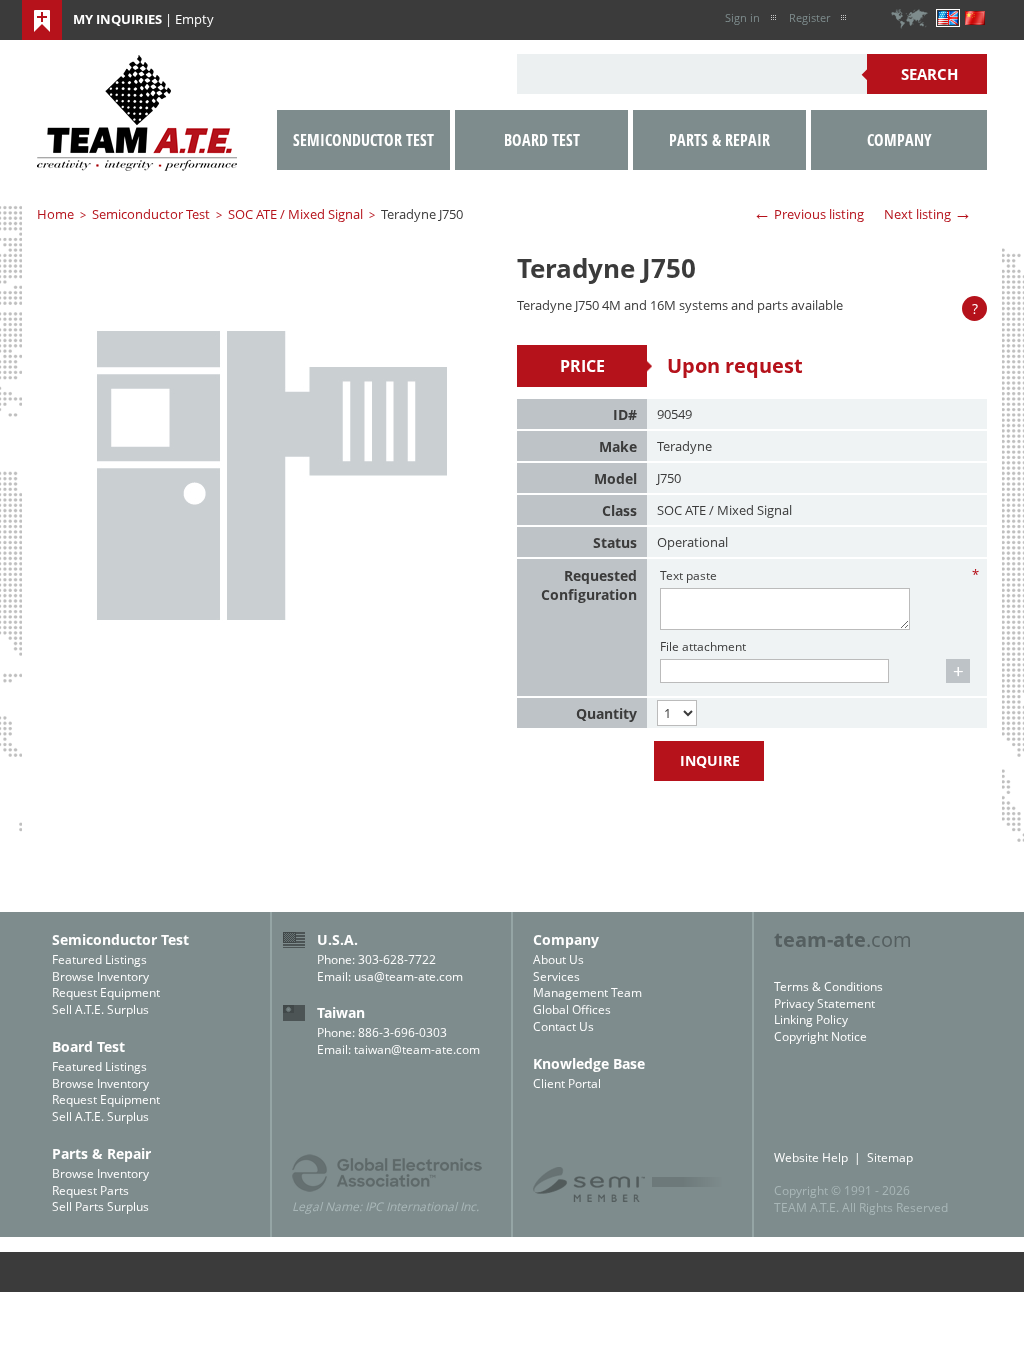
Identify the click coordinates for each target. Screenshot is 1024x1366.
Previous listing (808, 213)
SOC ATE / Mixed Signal (295, 214)
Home (55, 214)
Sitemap (890, 1157)
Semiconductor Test (151, 214)
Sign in (742, 17)
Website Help (811, 1157)
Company (899, 140)
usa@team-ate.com (408, 976)
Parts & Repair (719, 140)
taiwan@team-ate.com (417, 1049)
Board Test (542, 140)
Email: (335, 976)
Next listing (928, 213)
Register (809, 17)
